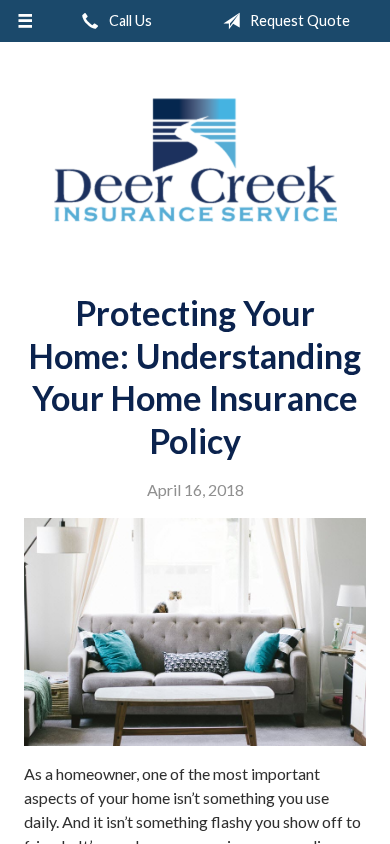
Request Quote (298, 20)
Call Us (129, 20)
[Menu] (25, 21)
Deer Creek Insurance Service (195, 160)
